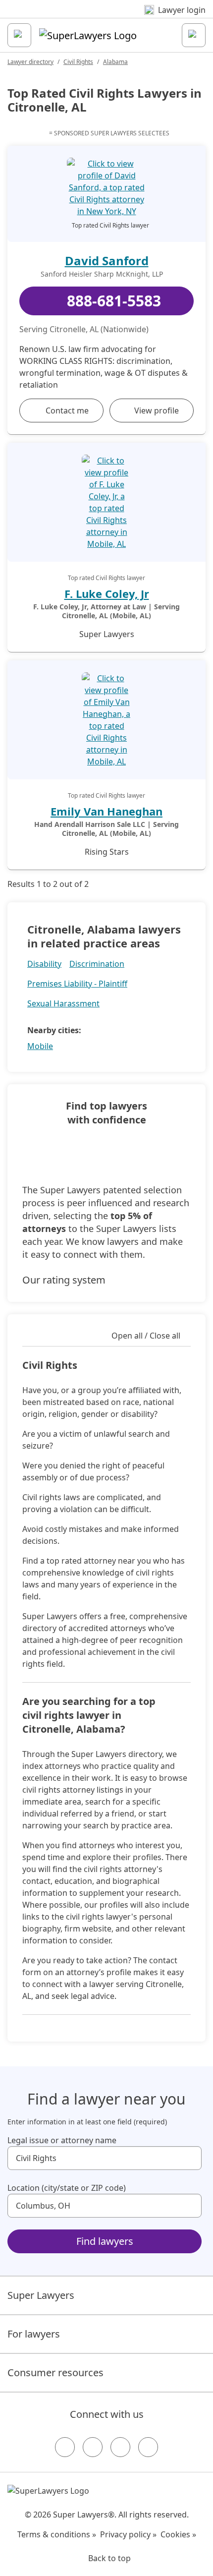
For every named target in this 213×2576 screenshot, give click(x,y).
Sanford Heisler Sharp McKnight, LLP (102, 274)
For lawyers (34, 2334)
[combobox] (105, 2158)
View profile (157, 410)
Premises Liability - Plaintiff (77, 984)
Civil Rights (78, 62)
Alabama (115, 62)
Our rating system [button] (64, 1280)
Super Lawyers (41, 2295)
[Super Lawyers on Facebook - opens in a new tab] (65, 2447)
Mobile (40, 1046)
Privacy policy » (128, 2534)
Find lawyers (105, 2241)
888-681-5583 (114, 301)
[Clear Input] (190, 2158)
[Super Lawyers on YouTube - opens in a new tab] (120, 2447)
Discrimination (97, 964)
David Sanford (107, 261)
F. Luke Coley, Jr (107, 593)
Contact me (67, 410)
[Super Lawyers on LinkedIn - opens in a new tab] (148, 2447)
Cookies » (178, 2534)
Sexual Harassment (63, 1003)
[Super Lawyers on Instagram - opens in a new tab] (93, 2447)
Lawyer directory (30, 62)
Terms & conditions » (57, 2534)
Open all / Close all (146, 1336)
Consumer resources (55, 2372)
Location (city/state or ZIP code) (67, 2188)
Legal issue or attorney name (62, 2140)
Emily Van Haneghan (106, 811)
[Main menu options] (19, 35)
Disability (44, 964)
